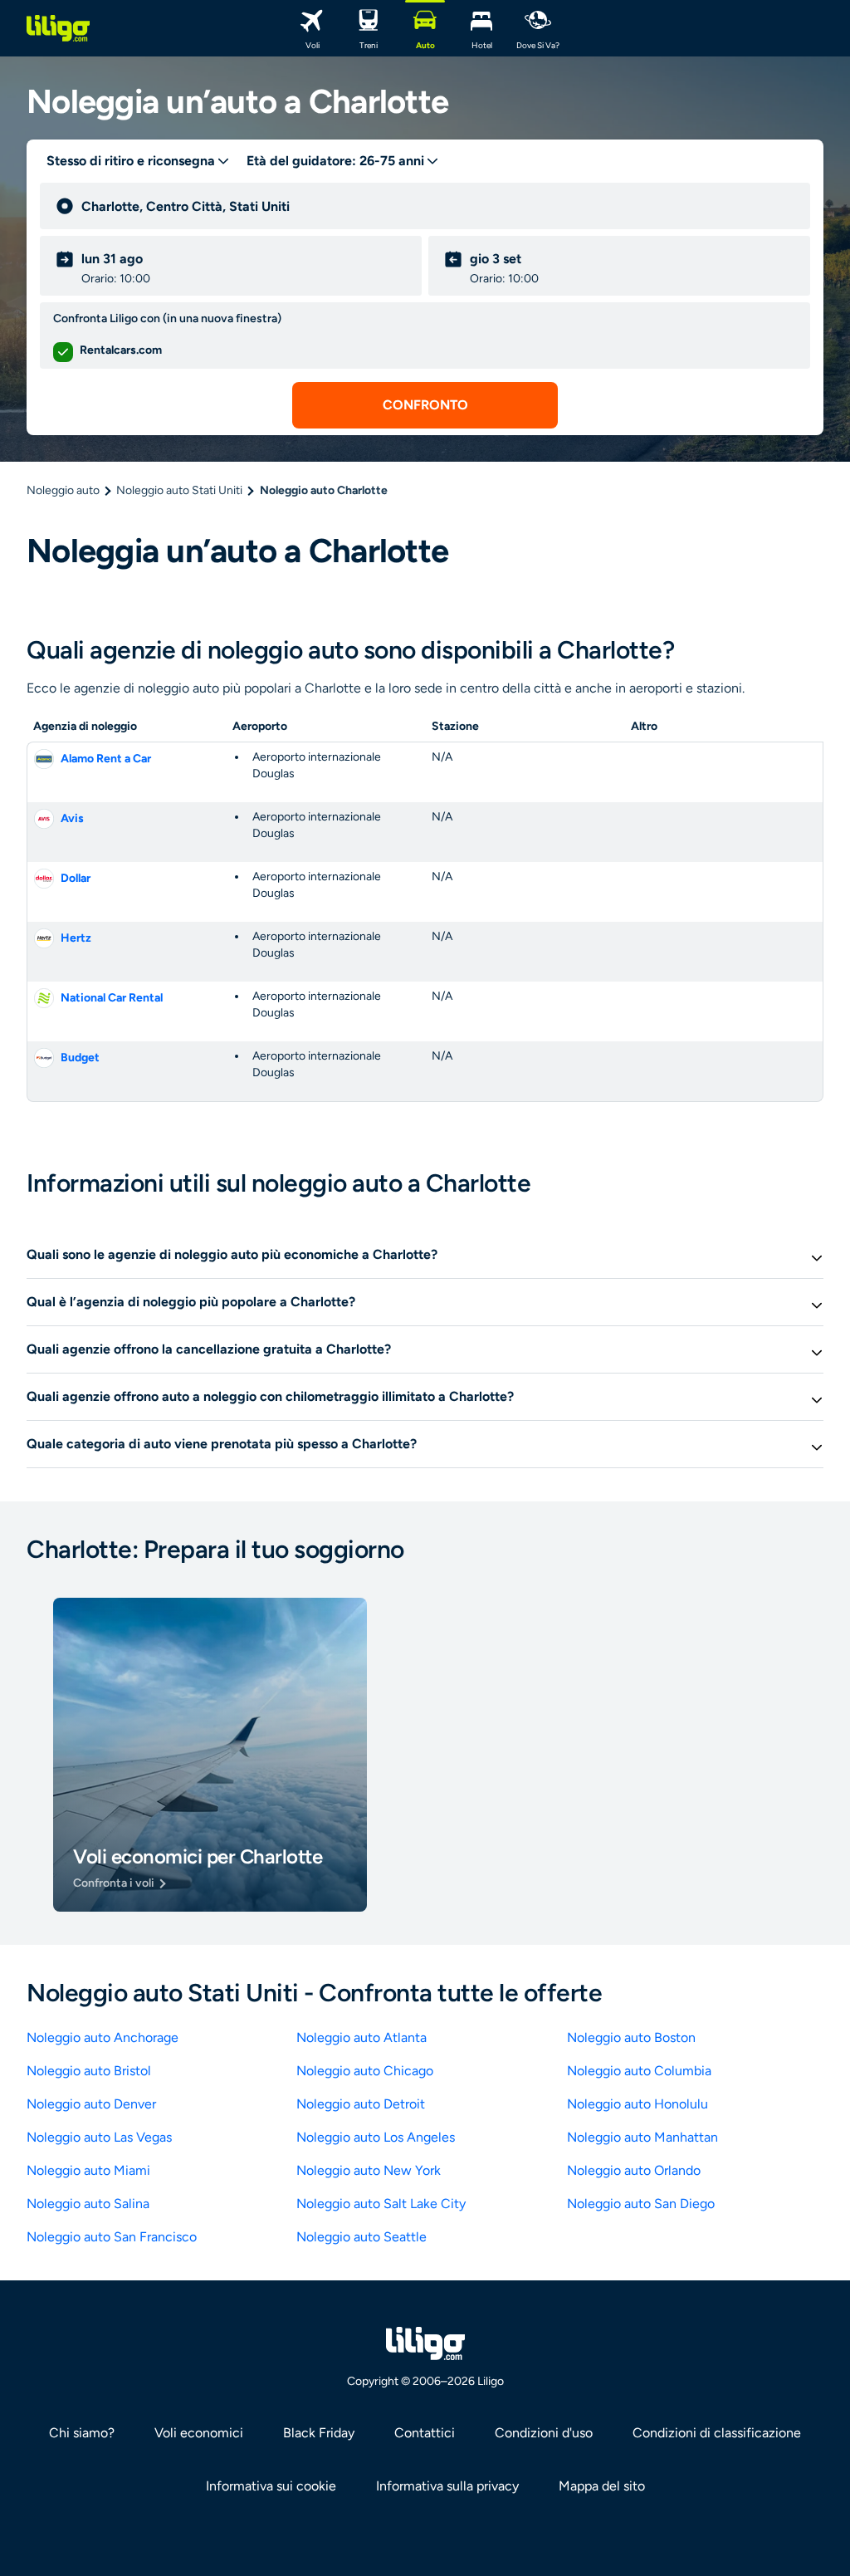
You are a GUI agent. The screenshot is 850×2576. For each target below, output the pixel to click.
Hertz (76, 938)
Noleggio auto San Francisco (112, 2237)
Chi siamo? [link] (82, 2433)
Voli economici (199, 2433)
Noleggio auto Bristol (89, 2071)
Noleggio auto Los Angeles (376, 2137)
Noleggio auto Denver (91, 2104)
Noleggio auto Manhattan (642, 2137)
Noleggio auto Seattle (361, 2237)
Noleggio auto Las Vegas (99, 2137)
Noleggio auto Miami (88, 2170)
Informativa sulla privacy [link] (447, 2486)
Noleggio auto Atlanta (361, 2037)
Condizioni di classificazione (717, 2433)
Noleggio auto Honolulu (637, 2104)
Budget (80, 1058)
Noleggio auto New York (369, 2170)
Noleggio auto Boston (631, 2037)
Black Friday (319, 2433)
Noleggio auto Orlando (634, 2170)
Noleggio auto (63, 490)
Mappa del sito (602, 2486)
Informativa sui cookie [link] (271, 2486)
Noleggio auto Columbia (639, 2071)
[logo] (58, 28)
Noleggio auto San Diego (641, 2204)
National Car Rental (112, 998)
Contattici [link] (425, 2433)
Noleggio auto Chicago (365, 2071)
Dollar (76, 878)
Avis (72, 818)
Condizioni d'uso (544, 2433)
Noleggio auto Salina (88, 2204)
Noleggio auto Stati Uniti (179, 490)
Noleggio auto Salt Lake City (381, 2204)
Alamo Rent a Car (106, 759)
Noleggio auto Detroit (361, 2104)
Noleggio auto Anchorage (103, 2037)
